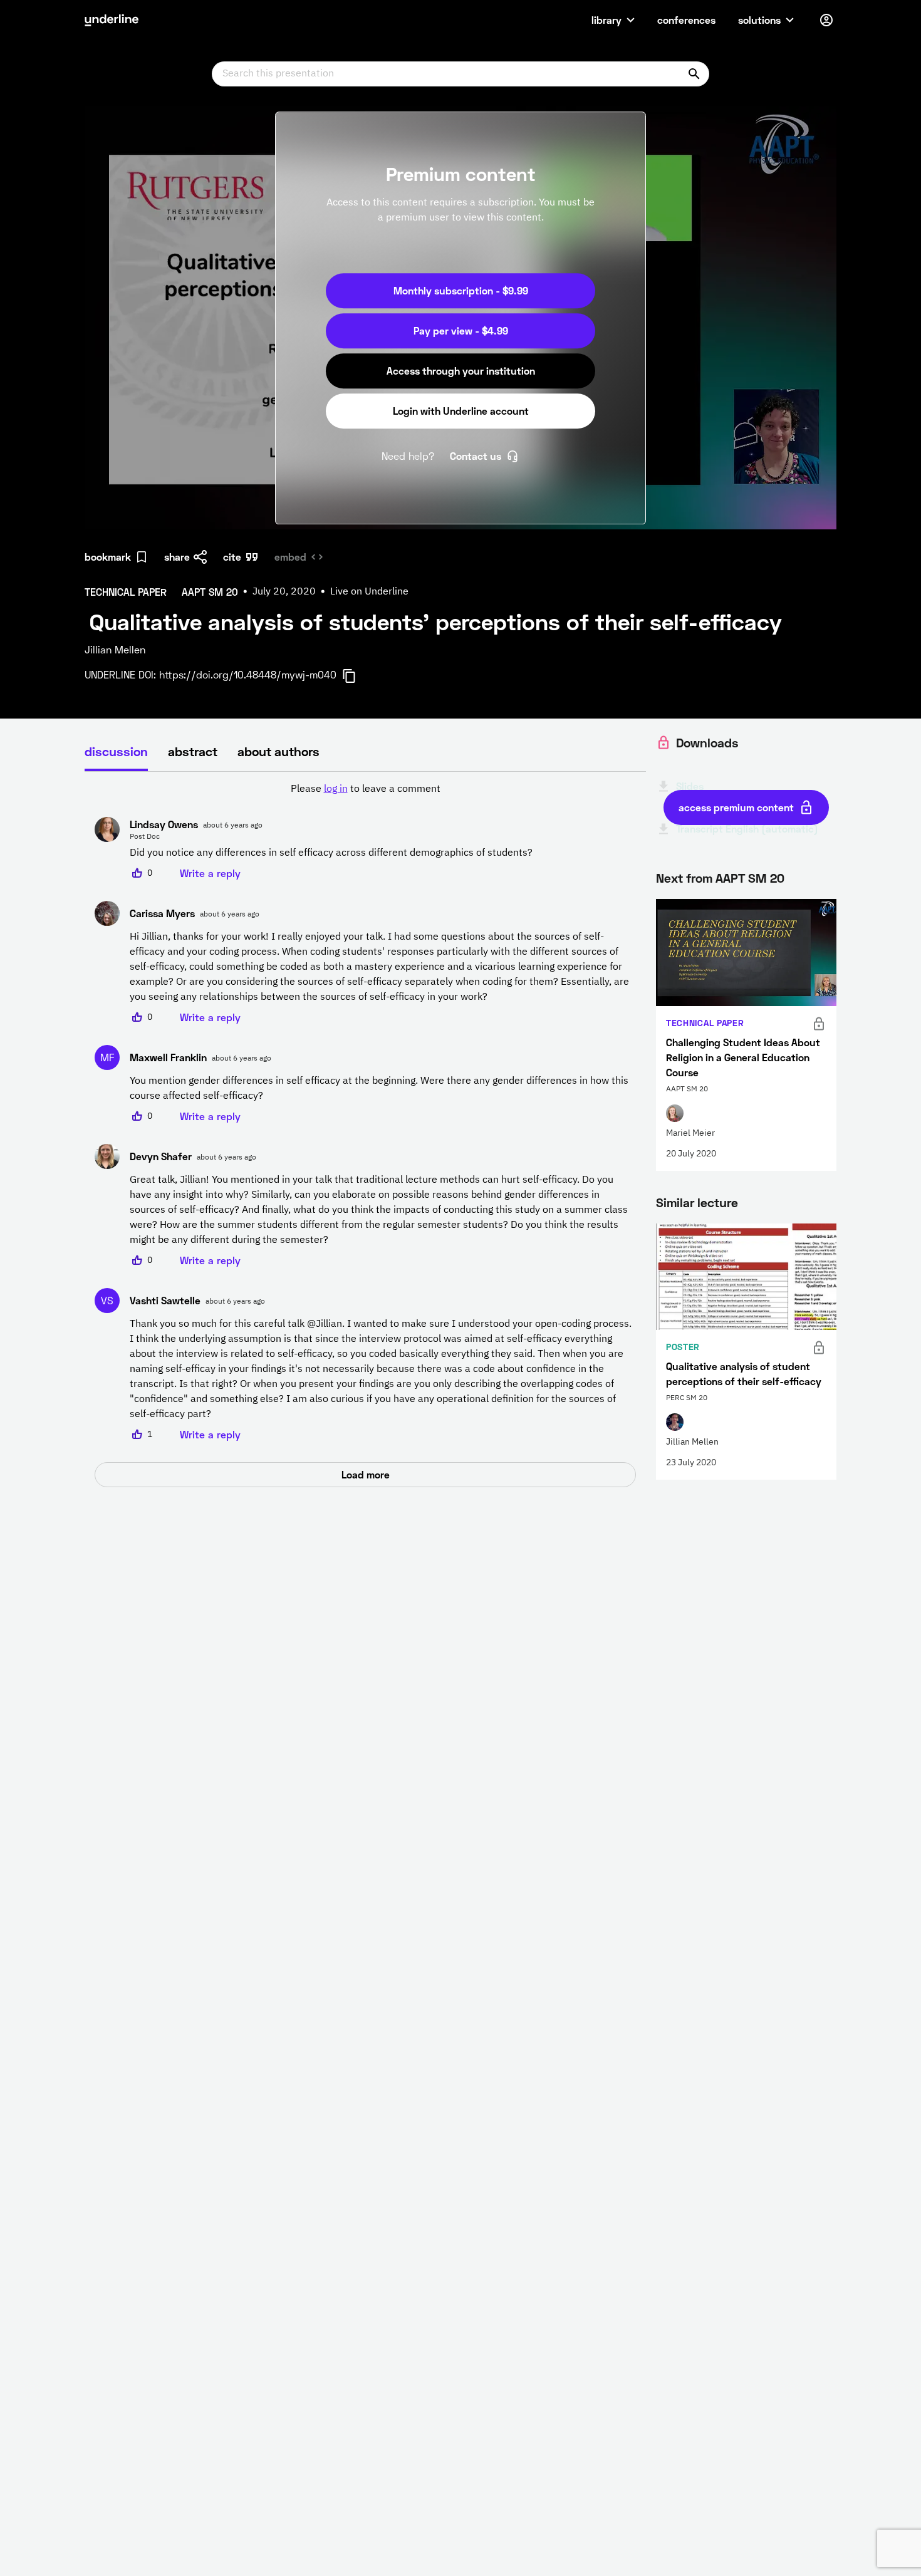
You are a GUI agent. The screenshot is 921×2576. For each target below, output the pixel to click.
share (177, 557)
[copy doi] (356, 676)
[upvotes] (137, 873)
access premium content (736, 807)
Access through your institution (461, 371)
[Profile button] (826, 20)
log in (336, 789)
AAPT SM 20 (750, 878)
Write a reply (210, 873)
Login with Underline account (461, 411)
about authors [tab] (278, 751)
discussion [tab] (116, 751)
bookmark (108, 557)
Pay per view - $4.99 (461, 330)
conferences (686, 20)
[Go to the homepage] (112, 20)
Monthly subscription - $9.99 (461, 290)
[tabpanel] (365, 1135)
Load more (366, 1474)
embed (290, 557)
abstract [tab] (193, 751)
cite (232, 557)
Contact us (476, 456)
